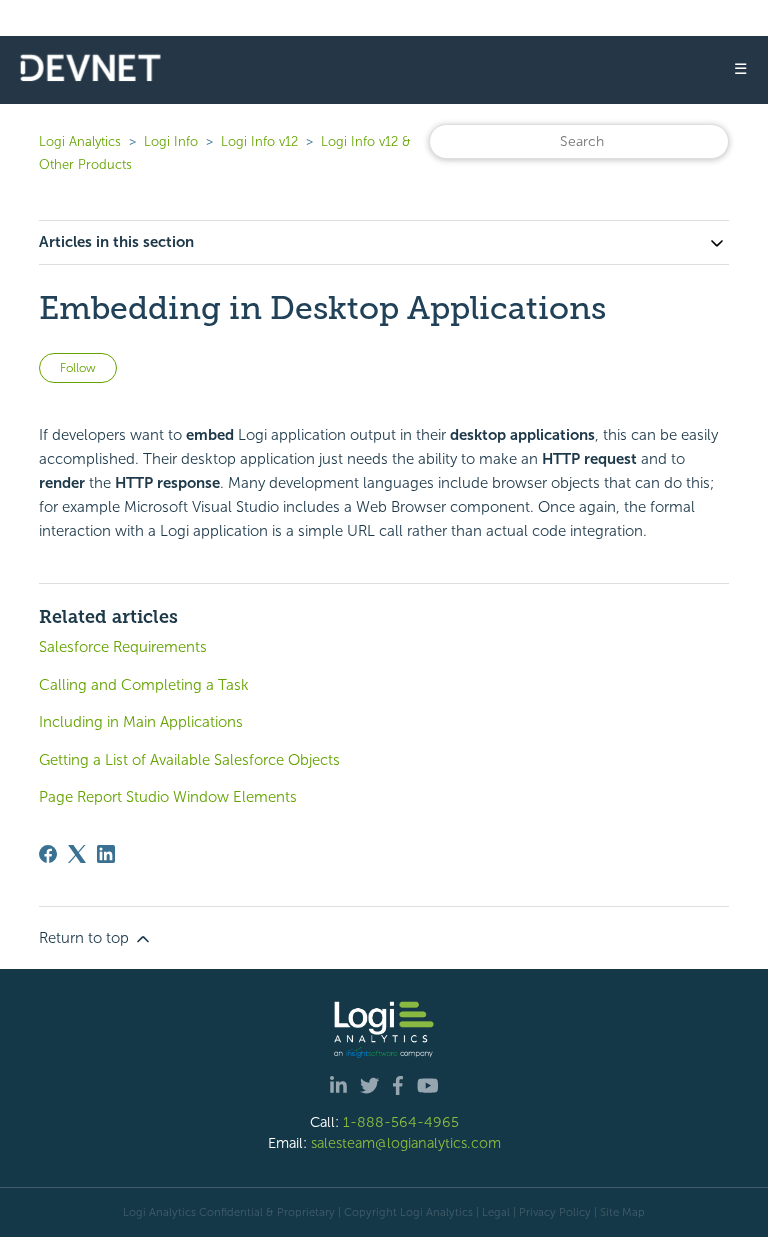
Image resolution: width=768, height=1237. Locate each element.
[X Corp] (77, 854)
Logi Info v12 (259, 141)
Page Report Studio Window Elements (168, 797)
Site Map (622, 1212)
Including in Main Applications (141, 722)
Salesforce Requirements (123, 647)
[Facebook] (48, 854)
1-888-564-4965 (401, 1122)
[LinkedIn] (106, 854)
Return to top (86, 938)
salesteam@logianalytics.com (406, 1143)
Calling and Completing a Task (144, 685)
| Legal (493, 1212)
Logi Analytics (80, 141)
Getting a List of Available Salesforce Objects (189, 760)
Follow (78, 368)
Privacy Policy (555, 1212)
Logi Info (171, 141)
